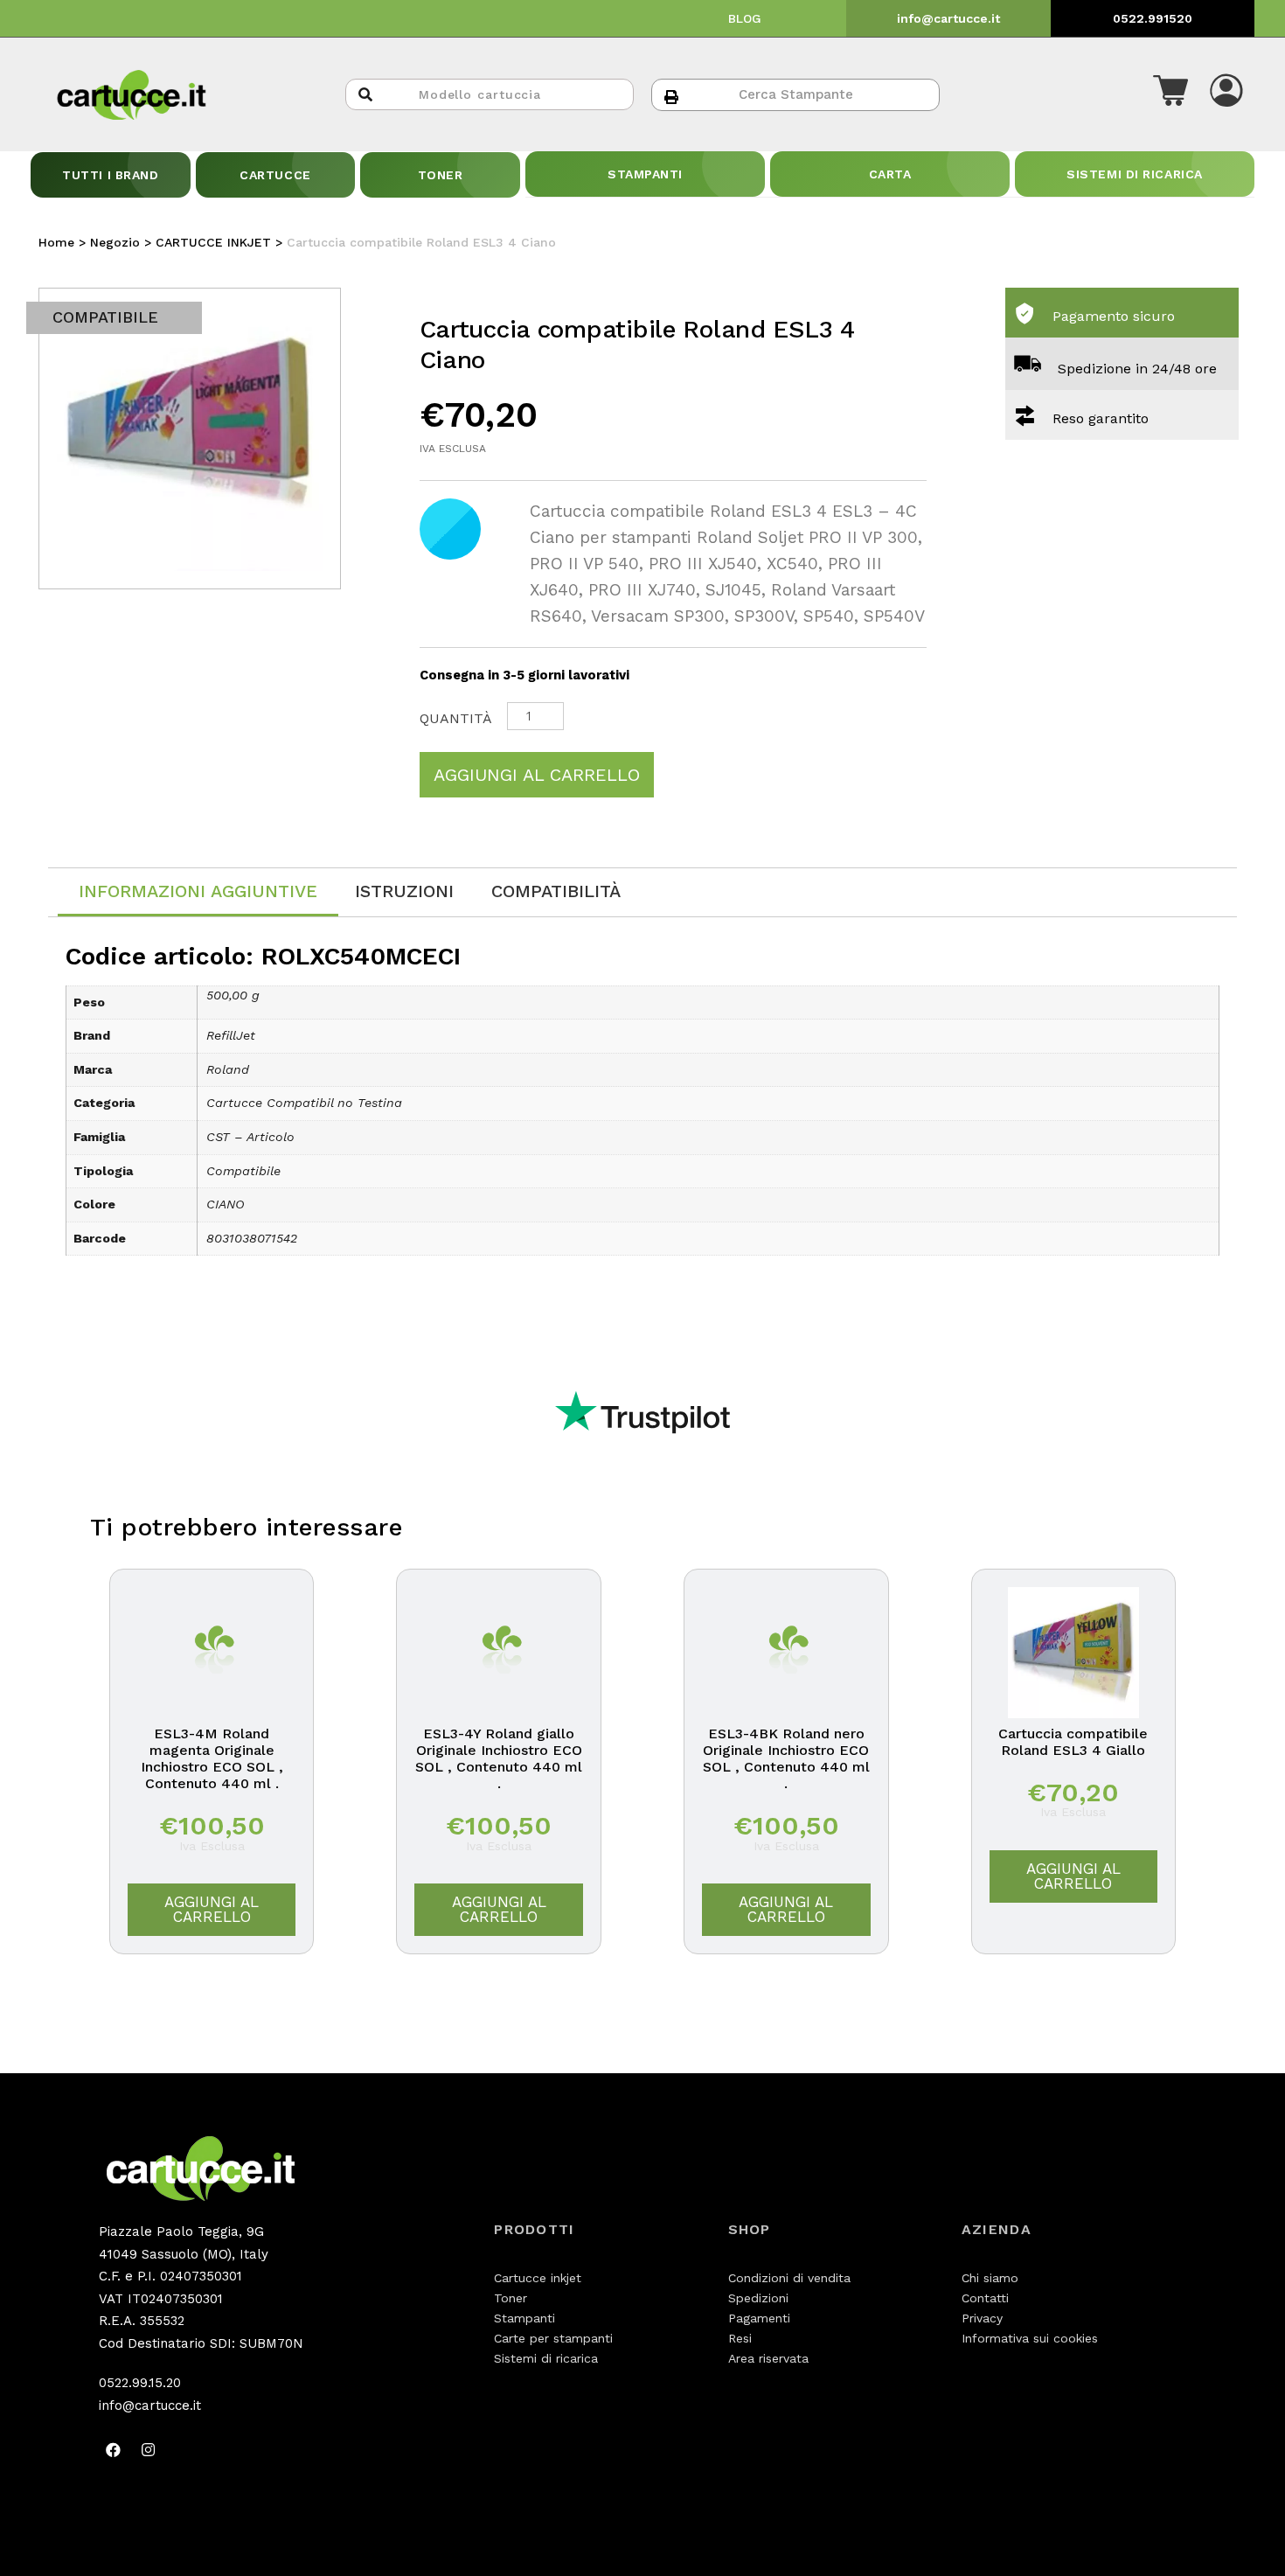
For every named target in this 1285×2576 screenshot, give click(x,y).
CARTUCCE (275, 175)
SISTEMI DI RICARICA (1135, 174)
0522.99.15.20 (140, 2383)
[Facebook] (114, 2449)
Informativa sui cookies (1030, 2338)
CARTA (890, 174)
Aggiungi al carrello (537, 775)
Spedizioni (758, 2298)
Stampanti (524, 2318)
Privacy (982, 2318)
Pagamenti (759, 2318)
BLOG (745, 18)
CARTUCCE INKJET (213, 242)
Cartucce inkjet (538, 2278)
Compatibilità (556, 891)
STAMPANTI (645, 174)
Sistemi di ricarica (546, 2358)
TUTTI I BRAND (110, 175)
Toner (511, 2298)
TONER (441, 175)
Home (56, 242)
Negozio (115, 242)
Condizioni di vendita (789, 2278)
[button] (1170, 94)
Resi (740, 2338)
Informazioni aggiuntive (198, 891)
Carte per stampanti (553, 2338)
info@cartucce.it (948, 18)
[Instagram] (149, 2449)
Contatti (985, 2298)
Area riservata (768, 2358)
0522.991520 (1153, 18)
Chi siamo (990, 2278)
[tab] (198, 892)
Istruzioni (404, 891)
